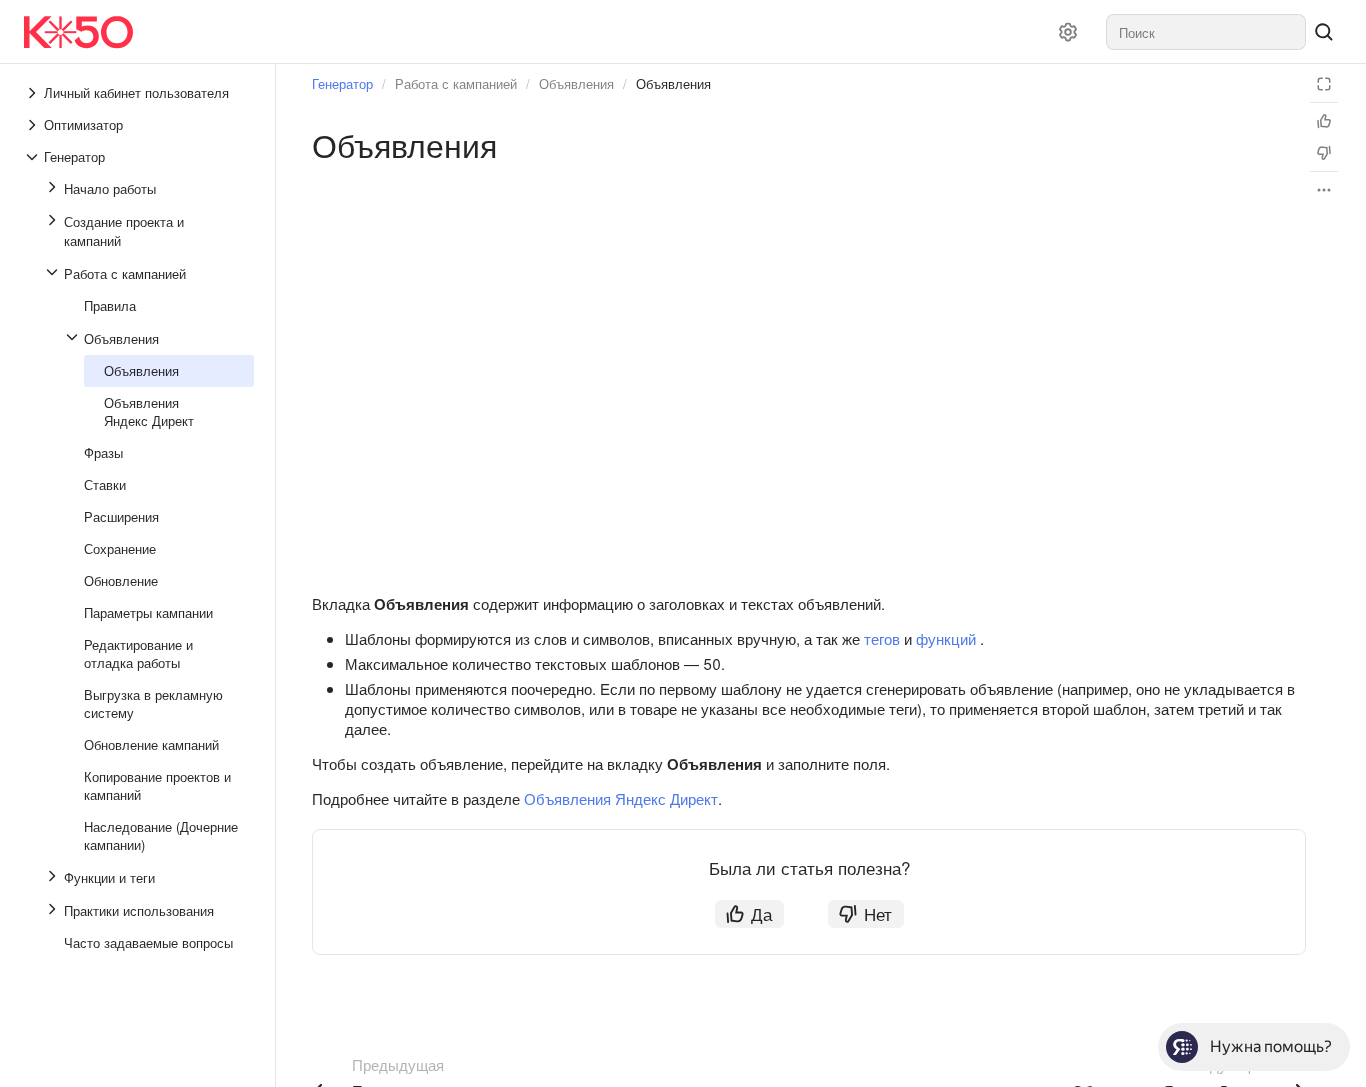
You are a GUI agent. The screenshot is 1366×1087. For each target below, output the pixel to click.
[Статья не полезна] (1324, 153)
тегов (882, 638)
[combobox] (1206, 32)
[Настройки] (1068, 32)
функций (946, 638)
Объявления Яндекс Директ (621, 798)
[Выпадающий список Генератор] (34, 157)
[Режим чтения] (1324, 84)
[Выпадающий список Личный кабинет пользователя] (34, 93)
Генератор (342, 83)
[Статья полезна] (1324, 121)
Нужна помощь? (1271, 1046)
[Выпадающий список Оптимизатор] (34, 125)
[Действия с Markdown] (1324, 190)
